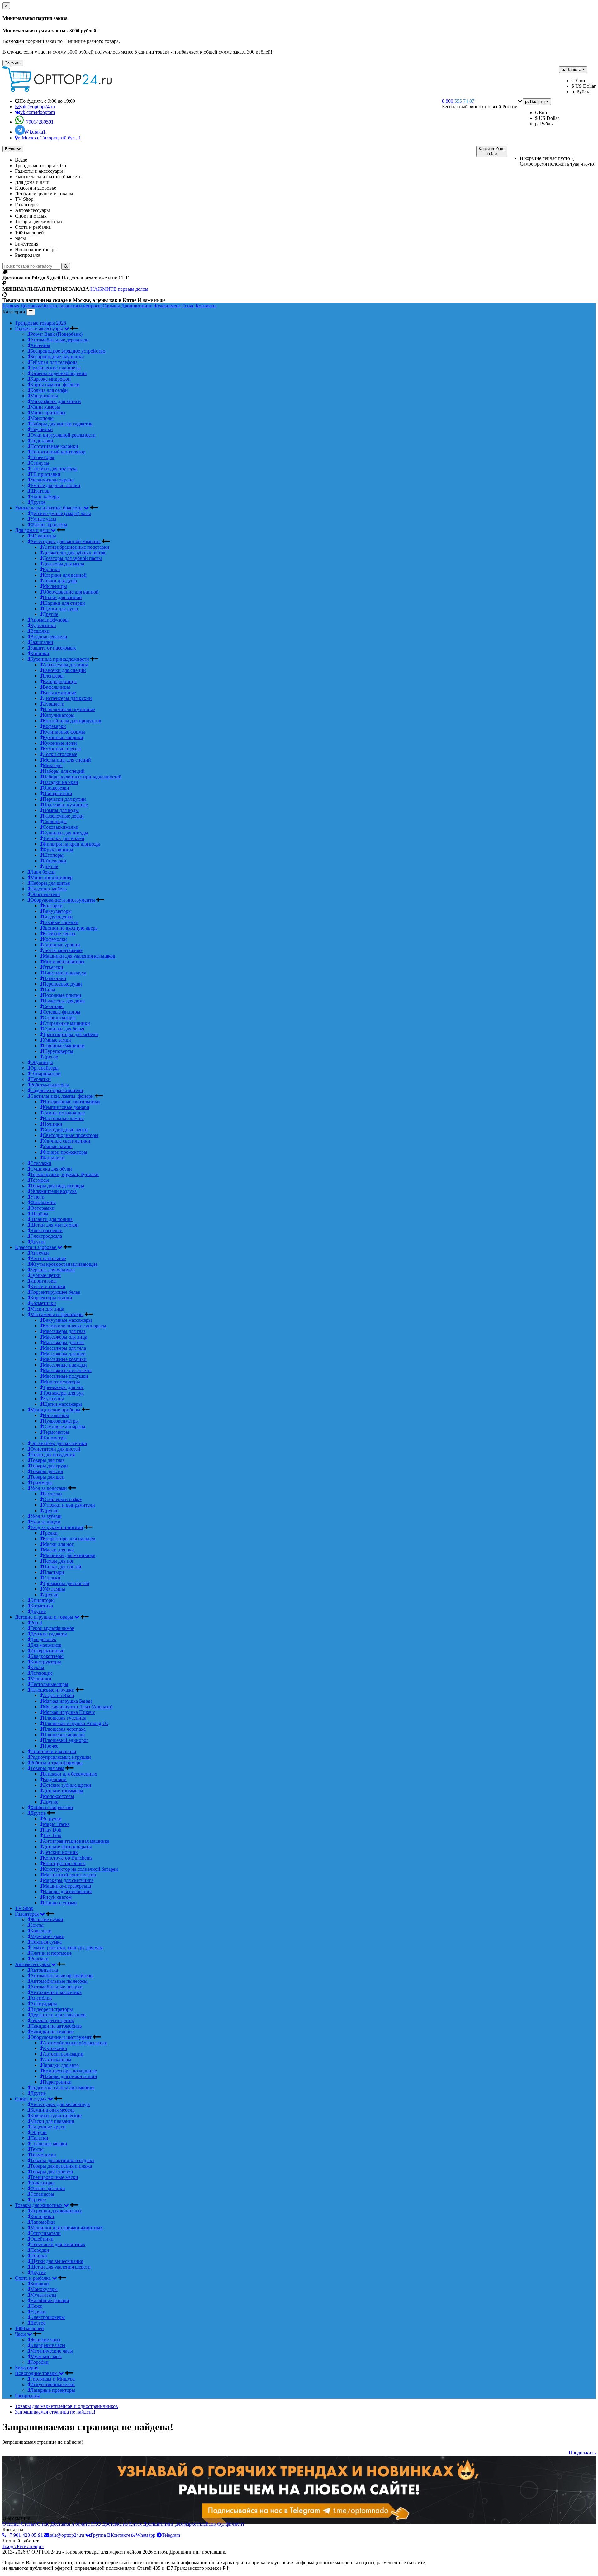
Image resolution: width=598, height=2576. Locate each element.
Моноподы (42, 418)
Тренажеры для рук (63, 1393)
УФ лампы (54, 1589)
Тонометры (55, 1438)
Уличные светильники (66, 1141)
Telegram (171, 2535)
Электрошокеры (47, 2317)
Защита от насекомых (53, 648)
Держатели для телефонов (58, 2015)
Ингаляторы (56, 1415)
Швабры (39, 1214)
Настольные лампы (63, 1118)
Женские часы (45, 2340)
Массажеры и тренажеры (57, 1314)
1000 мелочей (29, 2328)
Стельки (52, 1578)
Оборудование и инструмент (61, 2037)
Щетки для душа (60, 609)
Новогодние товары (37, 2373)
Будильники (43, 625)
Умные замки (57, 1040)
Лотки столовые (60, 754)
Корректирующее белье (55, 1292)
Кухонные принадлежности (60, 659)
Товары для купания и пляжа (61, 2166)
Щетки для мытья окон (55, 1225)
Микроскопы (44, 396)
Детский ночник (60, 1852)
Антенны (40, 345)
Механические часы (52, 2351)
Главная (11, 306)
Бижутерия (27, 2368)
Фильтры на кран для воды (71, 844)
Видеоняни (55, 1779)
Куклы (37, 1667)
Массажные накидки (65, 1365)
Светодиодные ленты (66, 1130)
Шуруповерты (58, 1051)
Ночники (52, 1124)
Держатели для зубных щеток (74, 553)
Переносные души (62, 984)
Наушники (42, 429)
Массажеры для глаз (64, 1331)
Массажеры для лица (65, 1337)
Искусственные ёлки (52, 2384)
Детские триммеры (63, 1791)
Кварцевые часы (48, 2345)
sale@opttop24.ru (67, 2535)
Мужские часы (46, 2356)
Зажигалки (42, 642)
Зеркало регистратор (52, 2020)
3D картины (43, 536)
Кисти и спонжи (48, 1286)
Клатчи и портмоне (51, 1953)
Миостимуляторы (61, 1382)
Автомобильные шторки (56, 1987)
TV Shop (24, 1908)
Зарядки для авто (61, 2065)
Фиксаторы (42, 2183)
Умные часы (43, 519)
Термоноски (43, 2155)
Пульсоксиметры (61, 1421)
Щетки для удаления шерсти (60, 2267)
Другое (38, 502)
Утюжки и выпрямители (69, 1505)
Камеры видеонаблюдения (58, 373)
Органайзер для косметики (59, 1443)
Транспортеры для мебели (70, 1034)
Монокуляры (44, 2289)
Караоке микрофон (50, 379)
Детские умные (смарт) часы (61, 513)
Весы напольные (48, 1258)
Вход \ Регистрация (23, 2546)
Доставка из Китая (122, 2524)
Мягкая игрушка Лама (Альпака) (78, 1707)
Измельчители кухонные (69, 709)
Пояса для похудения (52, 1455)
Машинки (41, 1679)
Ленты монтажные (63, 950)
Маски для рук (58, 1550)
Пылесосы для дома (64, 1001)
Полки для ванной (62, 597)
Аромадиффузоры (49, 620)
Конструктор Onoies (64, 1863)
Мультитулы (43, 2295)
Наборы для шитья (50, 883)
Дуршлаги (54, 704)
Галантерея (27, 1914)
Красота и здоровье (36, 1247)
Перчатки (40, 1079)
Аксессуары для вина (65, 665)
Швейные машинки (64, 1046)
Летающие (41, 1673)
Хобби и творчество (52, 1807)
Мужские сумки (47, 1936)
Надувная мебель (48, 889)
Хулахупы (53, 1398)
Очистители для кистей (55, 1449)
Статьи (28, 2524)
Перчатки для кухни (64, 799)
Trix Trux (52, 1835)
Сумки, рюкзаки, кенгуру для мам (66, 1947)
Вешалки (40, 631)
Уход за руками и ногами (57, 1527)
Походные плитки (62, 995)
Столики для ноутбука (54, 469)
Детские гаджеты (49, 1634)
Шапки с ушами (60, 1903)
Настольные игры (49, 1684)
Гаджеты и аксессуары (40, 328)
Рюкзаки (39, 1959)
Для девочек (43, 1639)
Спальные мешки (49, 2144)
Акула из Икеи (58, 1695)
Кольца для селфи (49, 390)
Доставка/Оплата (39, 306)
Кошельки (41, 1931)
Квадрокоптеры (47, 1656)
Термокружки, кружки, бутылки (64, 1174)
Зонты (37, 1925)
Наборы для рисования (67, 1891)
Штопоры (53, 855)
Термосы (40, 1180)
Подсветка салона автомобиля (62, 2088)
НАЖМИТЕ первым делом (119, 289)
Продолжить (582, 2453)
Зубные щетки (45, 1275)
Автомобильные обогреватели (75, 2043)
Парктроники (57, 2082)
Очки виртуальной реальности (63, 435)
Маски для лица (47, 1309)
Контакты (206, 306)
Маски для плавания (52, 2121)
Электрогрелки (46, 1230)
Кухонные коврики (63, 737)
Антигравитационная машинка (76, 1841)
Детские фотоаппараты (67, 1847)
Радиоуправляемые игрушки (61, 1757)
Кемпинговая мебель (52, 2110)
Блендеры (53, 676)
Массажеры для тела (64, 1348)
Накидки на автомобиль (56, 2026)
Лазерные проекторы (53, 2390)
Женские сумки (47, 1919)
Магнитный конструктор (69, 1875)
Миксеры (53, 765)
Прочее (50, 1746)
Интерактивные (47, 1651)
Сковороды (55, 821)
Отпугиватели (45, 2233)
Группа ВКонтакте (110, 2535)
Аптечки (40, 1253)
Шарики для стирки (64, 603)
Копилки (40, 653)
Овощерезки (56, 788)
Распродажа (28, 2396)
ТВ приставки (45, 474)
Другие (50, 614)
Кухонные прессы (62, 749)
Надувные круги (48, 2127)
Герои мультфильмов (52, 1628)
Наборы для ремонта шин (70, 2076)
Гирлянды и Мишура (52, 2379)
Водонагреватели (49, 637)
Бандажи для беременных (70, 1774)
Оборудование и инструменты (63, 900)
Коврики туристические (56, 2116)
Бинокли (40, 2284)
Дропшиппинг (137, 306)
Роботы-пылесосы (50, 1085)
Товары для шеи (47, 1477)
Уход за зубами (46, 1516)
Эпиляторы (42, 1600)
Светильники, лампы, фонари (62, 1096)
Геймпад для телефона (54, 362)
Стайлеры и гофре (62, 1499)
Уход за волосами (49, 1488)
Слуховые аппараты (64, 1426)
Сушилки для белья (63, 1029)
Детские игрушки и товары (45, 1617)
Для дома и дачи (33, 530)
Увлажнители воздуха (53, 1191)
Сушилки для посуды (65, 833)
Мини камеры (45, 407)
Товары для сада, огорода (57, 1186)
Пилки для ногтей (62, 1567)
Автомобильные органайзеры (62, 1975)
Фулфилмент (167, 306)
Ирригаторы (43, 1281)
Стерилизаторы (59, 1018)
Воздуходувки (58, 917)
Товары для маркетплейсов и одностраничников (66, 2406)
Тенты (37, 2149)
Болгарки (53, 906)
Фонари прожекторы (65, 1152)
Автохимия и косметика (56, 1992)
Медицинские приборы (55, 1410)
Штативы (40, 491)
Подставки (42, 441)
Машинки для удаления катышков (79, 956)
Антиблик (41, 1998)
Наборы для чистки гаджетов (61, 424)
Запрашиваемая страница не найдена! (55, 2412)
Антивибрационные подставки (76, 547)
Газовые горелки (61, 922)
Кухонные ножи (60, 743)
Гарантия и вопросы (80, 306)
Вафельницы (56, 687)
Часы (21, 2334)
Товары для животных (39, 2205)
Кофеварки (54, 726)
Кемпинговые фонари (66, 1107)
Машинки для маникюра (69, 1555)
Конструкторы (46, 1662)
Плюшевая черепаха (64, 1729)
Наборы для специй (64, 771)
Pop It (36, 1623)
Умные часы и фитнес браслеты (49, 508)
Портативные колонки (54, 446)
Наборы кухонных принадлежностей (82, 777)
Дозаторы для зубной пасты (72, 558)
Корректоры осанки (51, 1298)
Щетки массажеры (62, 1404)
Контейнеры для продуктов (72, 721)
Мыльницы (55, 586)
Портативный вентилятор (58, 452)
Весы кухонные (59, 693)
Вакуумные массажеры (67, 1320)
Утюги (37, 1197)
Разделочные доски (63, 816)
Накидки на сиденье (52, 2032)
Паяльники (55, 978)
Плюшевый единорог (66, 1740)
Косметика (42, 1606)
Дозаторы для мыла (63, 564)
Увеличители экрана (52, 480)
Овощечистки (57, 793)
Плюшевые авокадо (64, 1735)
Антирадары (44, 2004)
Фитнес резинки (48, 2188)
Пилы (49, 990)
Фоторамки (42, 1208)
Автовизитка (44, 1970)
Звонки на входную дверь (70, 928)
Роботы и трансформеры (56, 1763)
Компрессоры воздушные (70, 2071)
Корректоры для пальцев (69, 1539)
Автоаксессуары (33, 1964)
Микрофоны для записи (56, 401)
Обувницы (42, 1062)
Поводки (40, 2250)
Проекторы (42, 457)
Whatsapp (146, 2535)
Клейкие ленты (59, 934)
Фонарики (54, 1158)
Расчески (52, 1494)
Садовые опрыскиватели (57, 1090)
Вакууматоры (57, 911)
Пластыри (53, 1572)
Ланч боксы (43, 872)
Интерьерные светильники (71, 1102)
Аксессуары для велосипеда (60, 2104)
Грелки (50, 1533)
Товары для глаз (47, 1460)
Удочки (38, 2312)
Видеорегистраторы (52, 2009)
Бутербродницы (60, 681)
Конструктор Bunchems (67, 1858)
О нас (188, 306)
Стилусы (40, 463)
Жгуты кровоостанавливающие (64, 1264)
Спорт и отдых (31, 2099)
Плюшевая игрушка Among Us (75, 1723)
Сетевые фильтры (62, 1012)
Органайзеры (44, 1068)
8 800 (458, 101)
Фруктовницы (58, 849)
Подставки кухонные (65, 805)
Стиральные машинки (66, 1023)
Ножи (36, 2306)
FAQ (96, 2524)
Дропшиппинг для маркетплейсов (180, 2524)
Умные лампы (58, 1146)
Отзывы (111, 306)
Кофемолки (55, 939)
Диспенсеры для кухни (67, 698)
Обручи (38, 2132)
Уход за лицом (45, 1522)
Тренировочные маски (54, 2177)
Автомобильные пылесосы (59, 1981)
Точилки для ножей (64, 838)
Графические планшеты (55, 368)
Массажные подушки (65, 1376)
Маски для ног (58, 1544)
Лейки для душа (60, 581)
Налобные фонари (50, 2300)
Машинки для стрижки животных (66, 2228)
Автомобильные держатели (59, 340)
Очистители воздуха (64, 973)
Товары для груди (49, 1466)
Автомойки (55, 2048)
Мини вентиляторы (64, 962)
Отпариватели (45, 1074)
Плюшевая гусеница (64, 1718)
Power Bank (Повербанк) (56, 334)
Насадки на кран (60, 782)
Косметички (43, 1303)
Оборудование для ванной (71, 592)
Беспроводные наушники (57, 357)
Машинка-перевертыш (67, 1886)
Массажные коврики (65, 1359)
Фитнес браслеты (49, 525)
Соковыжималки (61, 827)
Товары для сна (47, 1471)
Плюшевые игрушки (52, 1690)
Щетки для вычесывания (57, 2261)
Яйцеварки (55, 861)
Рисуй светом (57, 1897)
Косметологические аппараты (74, 1326)
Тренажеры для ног (63, 1387)
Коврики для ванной (65, 575)
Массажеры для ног (64, 1342)
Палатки (39, 2138)
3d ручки (52, 1819)
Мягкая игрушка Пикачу (69, 1712)
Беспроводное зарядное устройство (68, 351)
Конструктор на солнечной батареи (80, 1869)
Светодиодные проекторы (71, 1135)
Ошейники (42, 2239)
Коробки (39, 2362)
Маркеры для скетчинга (68, 1880)
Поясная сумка (46, 1942)
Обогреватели (45, 894)
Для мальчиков (46, 1645)
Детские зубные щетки (67, 1785)
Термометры (56, 1432)
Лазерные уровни (61, 945)
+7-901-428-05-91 (25, 2535)
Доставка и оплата (70, 2524)
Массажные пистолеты (67, 1370)
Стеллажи (41, 1163)
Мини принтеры (48, 413)
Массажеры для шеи (64, 1354)
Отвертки (53, 967)
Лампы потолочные (64, 1113)
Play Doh (52, 1830)
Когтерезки (42, 2216)
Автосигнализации (63, 2054)
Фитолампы (43, 1202)
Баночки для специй (64, 670)
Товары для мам (47, 1768)
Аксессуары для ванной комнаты (65, 541)
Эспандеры (42, 2194)
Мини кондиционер (51, 877)
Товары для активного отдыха (62, 2160)
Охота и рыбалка (33, 2278)
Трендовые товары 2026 (40, 323)
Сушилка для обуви (51, 1169)
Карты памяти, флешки (55, 385)
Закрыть (13, 63)
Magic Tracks (56, 1824)
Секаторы (53, 1006)
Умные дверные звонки (55, 485)
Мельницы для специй (67, 760)
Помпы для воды (61, 810)
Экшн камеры (45, 497)
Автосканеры (57, 2060)
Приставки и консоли (53, 1751)
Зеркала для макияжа (52, 1270)
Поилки (39, 2256)
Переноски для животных (58, 2244)
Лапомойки (43, 2222)
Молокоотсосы (58, 1796)
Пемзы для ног (58, 1561)
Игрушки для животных (56, 2211)
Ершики (51, 569)
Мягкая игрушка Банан (67, 1701)
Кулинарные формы (64, 732)
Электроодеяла (46, 1236)
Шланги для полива (51, 1219)
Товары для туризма (52, 2172)
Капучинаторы (59, 715)
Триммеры (41, 1483)
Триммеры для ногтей (66, 1583)
